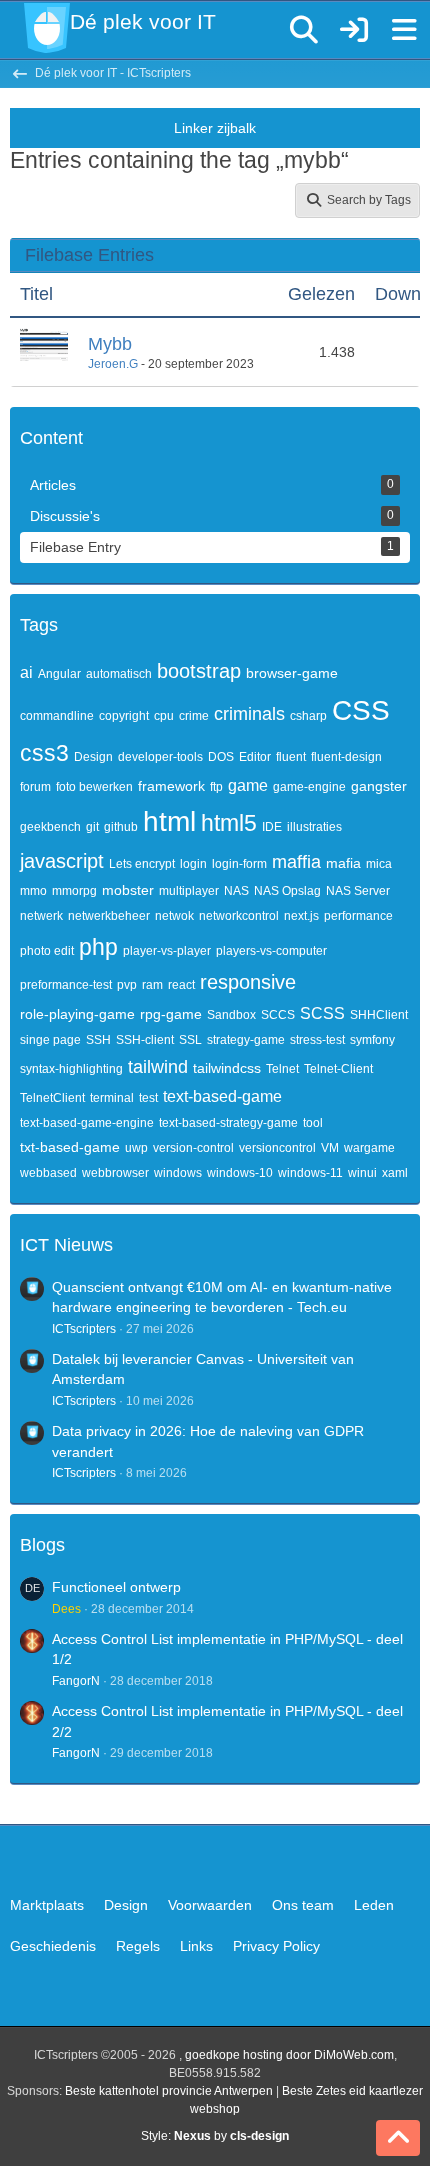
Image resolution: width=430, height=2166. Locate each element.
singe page (50, 1040)
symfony (372, 1040)
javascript (62, 861)
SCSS (322, 1013)
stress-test (317, 1040)
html (169, 821)
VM (330, 1148)
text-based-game (222, 1096)
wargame (369, 1148)
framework (171, 786)
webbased (48, 1173)
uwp (136, 1148)
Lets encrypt (142, 864)
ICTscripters (84, 1329)
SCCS (278, 1015)
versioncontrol (277, 1148)
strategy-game (246, 1040)
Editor (255, 757)
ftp (216, 787)
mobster (128, 890)
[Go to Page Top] (398, 2138)
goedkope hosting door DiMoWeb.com (289, 2055)
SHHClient (379, 1015)
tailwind (158, 1067)
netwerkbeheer (109, 916)
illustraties (314, 827)
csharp (308, 716)
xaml (395, 1173)
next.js (301, 916)
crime (194, 716)
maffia (296, 862)
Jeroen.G (113, 364)
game (248, 785)
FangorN (76, 1681)
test (148, 1098)
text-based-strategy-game (228, 1123)
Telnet (282, 1069)
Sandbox (231, 1015)
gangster (379, 786)
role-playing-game (77, 1014)
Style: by (215, 2136)
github (121, 827)
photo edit (47, 951)
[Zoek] (304, 30)
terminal (112, 1098)
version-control (193, 1148)
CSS (361, 710)
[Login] (354, 30)
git (92, 827)
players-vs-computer (271, 951)
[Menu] (404, 30)
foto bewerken (94, 787)
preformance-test (66, 985)
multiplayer (189, 891)
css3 (44, 753)
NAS (236, 891)
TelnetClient (52, 1098)
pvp (127, 985)
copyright (124, 716)
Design (93, 757)
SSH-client (145, 1040)
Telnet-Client (338, 1069)
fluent (291, 757)
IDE (272, 827)
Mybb (110, 344)
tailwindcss (227, 1068)
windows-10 (240, 1173)
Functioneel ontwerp (116, 1587)
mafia (343, 863)
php (98, 947)
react (181, 985)
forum (35, 787)
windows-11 (310, 1173)
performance (358, 916)
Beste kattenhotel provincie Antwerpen (169, 2091)
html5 (229, 823)
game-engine (309, 787)
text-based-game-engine (87, 1123)
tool (313, 1123)
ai (26, 672)
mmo (33, 891)
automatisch (119, 674)
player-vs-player (167, 951)
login (193, 864)
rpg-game (171, 1014)
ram (152, 985)
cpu (164, 716)
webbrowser (115, 1173)
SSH (98, 1040)
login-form (239, 864)
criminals (249, 714)
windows (178, 1173)
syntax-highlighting (71, 1069)
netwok (174, 916)
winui (362, 1173)
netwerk (41, 916)
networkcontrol (239, 916)
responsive (248, 982)
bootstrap (199, 671)
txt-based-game (70, 1147)
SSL (190, 1040)
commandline (57, 716)
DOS (221, 757)
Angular (59, 674)
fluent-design (346, 757)
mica (379, 864)
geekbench (50, 827)
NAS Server (358, 891)
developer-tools (160, 757)
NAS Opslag (287, 891)
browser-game (292, 673)
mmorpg (74, 891)
